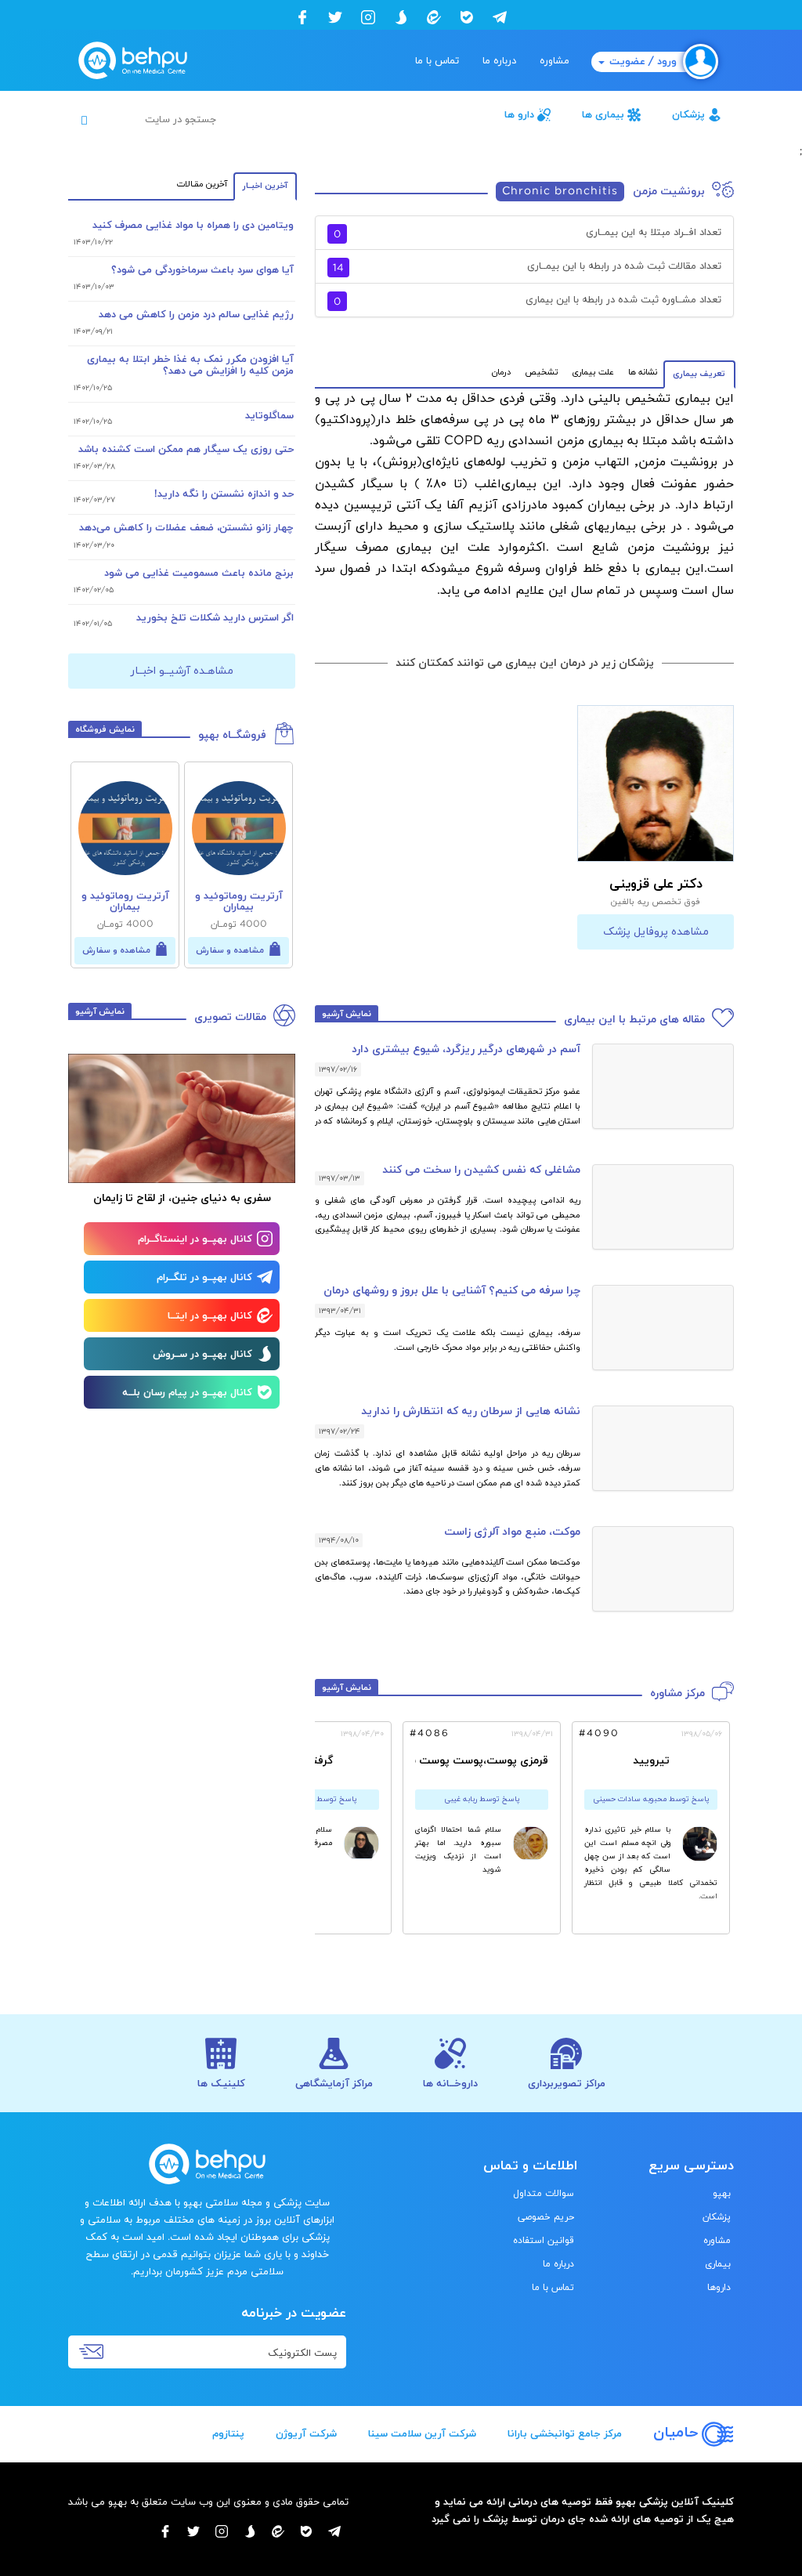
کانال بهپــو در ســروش (202, 1355)
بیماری (718, 2264)
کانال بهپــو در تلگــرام (204, 1278)
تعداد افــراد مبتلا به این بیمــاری (527, 234)
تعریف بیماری (699, 374)
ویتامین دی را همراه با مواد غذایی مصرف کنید (193, 226)
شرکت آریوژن (306, 2434)
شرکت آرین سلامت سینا (422, 2434)
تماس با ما (437, 61)
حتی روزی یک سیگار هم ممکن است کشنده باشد (186, 450)
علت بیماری (593, 372)
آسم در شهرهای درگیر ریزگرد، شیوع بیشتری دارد (466, 1049)
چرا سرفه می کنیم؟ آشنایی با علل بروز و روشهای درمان (452, 1291)
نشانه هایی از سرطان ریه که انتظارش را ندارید (471, 1411)
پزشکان (688, 115)
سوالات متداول (544, 2194)
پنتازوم (228, 2434)
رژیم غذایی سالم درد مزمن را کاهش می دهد (196, 315)
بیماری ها (603, 115)
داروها (719, 2288)
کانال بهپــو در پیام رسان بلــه (187, 1393)
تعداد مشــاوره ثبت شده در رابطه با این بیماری (527, 301)
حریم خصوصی (546, 2217)
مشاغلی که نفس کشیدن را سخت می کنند (481, 1170)
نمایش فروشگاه (105, 729)
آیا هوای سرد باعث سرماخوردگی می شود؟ (202, 270)
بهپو (722, 2194)
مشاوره (555, 61)
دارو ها (519, 115)
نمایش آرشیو (347, 1014)
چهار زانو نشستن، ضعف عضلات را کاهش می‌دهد (186, 528)
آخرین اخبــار (265, 186)
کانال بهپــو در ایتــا (210, 1316)
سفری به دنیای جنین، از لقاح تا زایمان (182, 1198)
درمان (501, 372)
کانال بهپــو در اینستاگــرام (195, 1239)
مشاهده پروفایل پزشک (656, 932)
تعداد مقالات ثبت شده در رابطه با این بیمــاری (527, 268)
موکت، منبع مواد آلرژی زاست (512, 1532)
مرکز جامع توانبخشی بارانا (565, 2434)
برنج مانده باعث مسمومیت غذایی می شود (199, 573)
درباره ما (499, 61)
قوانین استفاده (544, 2241)
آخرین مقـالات (202, 184)
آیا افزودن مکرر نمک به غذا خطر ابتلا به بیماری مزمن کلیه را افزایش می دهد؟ (190, 365)
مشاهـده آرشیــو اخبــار (182, 671)
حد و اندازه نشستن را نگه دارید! (224, 494)
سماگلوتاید (269, 416)
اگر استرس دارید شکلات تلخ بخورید (215, 618)
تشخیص (541, 372)
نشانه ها (643, 372)
